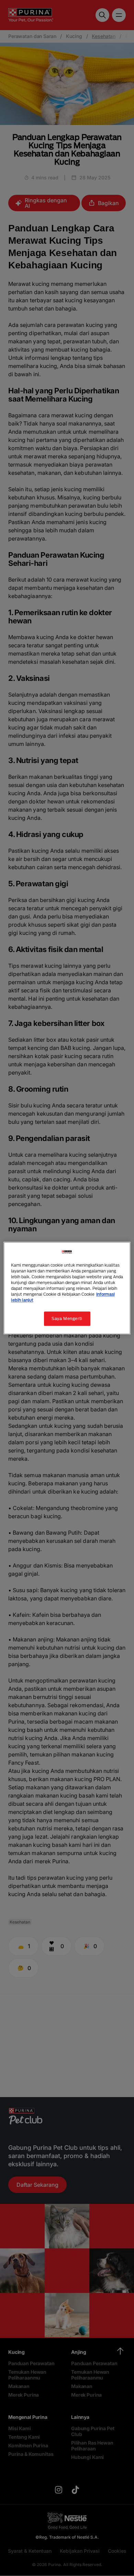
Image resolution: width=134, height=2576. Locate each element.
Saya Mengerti (67, 1318)
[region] (67, 1288)
